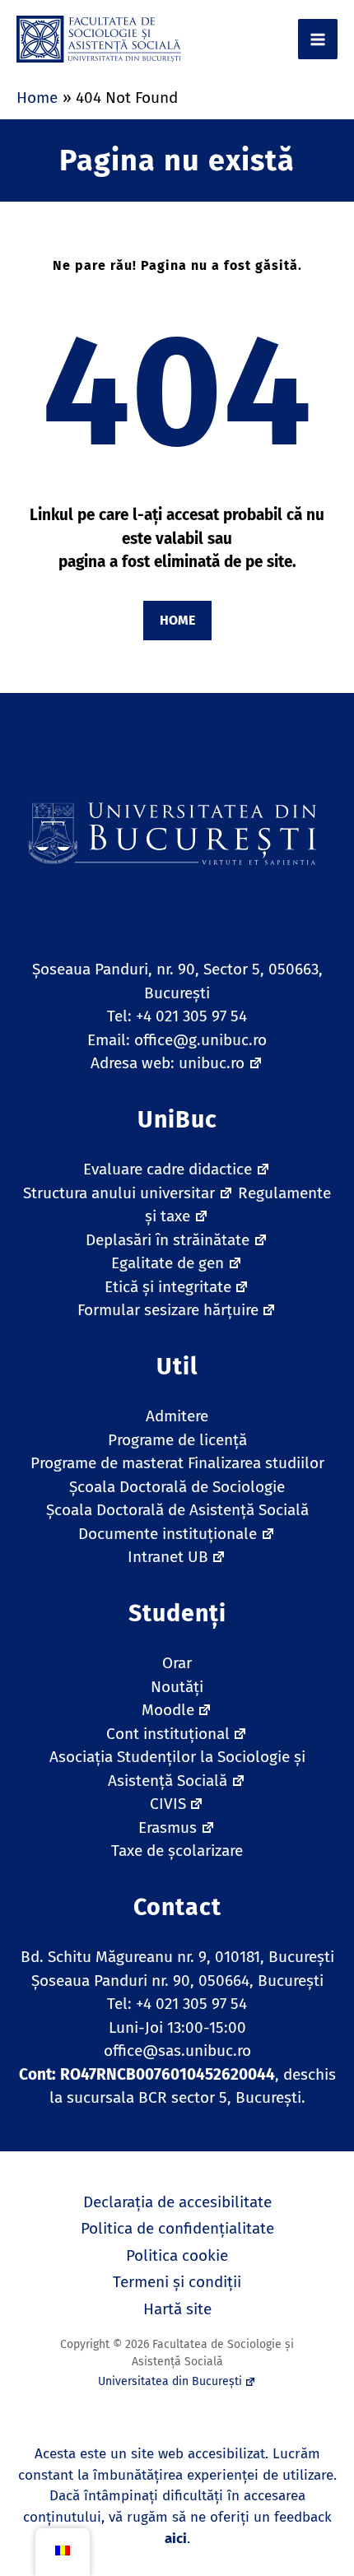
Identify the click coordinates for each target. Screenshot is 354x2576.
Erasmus (168, 1827)
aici (176, 2539)
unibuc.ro (212, 1063)
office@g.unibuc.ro (200, 1040)
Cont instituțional (168, 1734)
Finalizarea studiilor (256, 1463)
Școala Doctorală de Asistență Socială (177, 1510)
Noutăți (177, 1687)
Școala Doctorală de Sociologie (177, 1487)
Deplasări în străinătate (168, 1240)
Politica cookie (177, 2255)
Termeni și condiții (177, 2282)
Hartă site (177, 2309)
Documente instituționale (168, 1534)
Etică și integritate (168, 1287)
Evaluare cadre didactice (168, 1169)
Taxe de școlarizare (177, 1851)
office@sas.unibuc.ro (177, 2051)
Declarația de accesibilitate (177, 2202)
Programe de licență (177, 1440)
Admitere (177, 1416)
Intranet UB (168, 1557)
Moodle (168, 1710)
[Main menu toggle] (318, 39)
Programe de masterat (107, 1463)
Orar (177, 1663)
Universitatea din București (170, 2381)
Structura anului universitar (119, 1193)
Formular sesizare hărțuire (168, 1310)
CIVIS (168, 1804)
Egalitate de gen (168, 1263)
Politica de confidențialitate (177, 2228)
